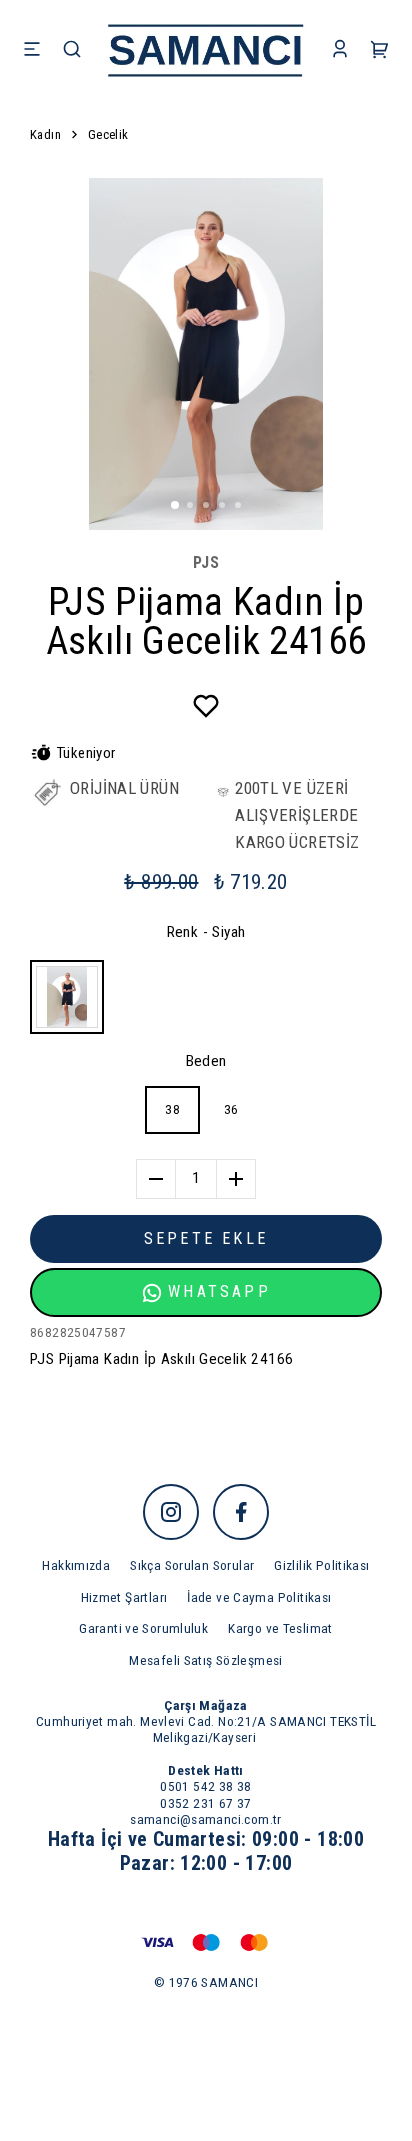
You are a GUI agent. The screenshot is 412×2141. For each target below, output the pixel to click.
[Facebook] (241, 1512)
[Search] (72, 50)
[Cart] (380, 50)
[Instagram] (171, 1512)
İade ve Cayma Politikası (259, 1597)
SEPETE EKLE (206, 1238)
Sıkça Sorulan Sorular (192, 1565)
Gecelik (108, 134)
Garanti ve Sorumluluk (143, 1628)
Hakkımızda (76, 1565)
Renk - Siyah (206, 932)
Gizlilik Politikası (321, 1565)
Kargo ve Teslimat (280, 1628)
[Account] (340, 50)
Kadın (45, 134)
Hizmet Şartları (124, 1597)
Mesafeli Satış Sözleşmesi (206, 1660)
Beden (206, 1061)
